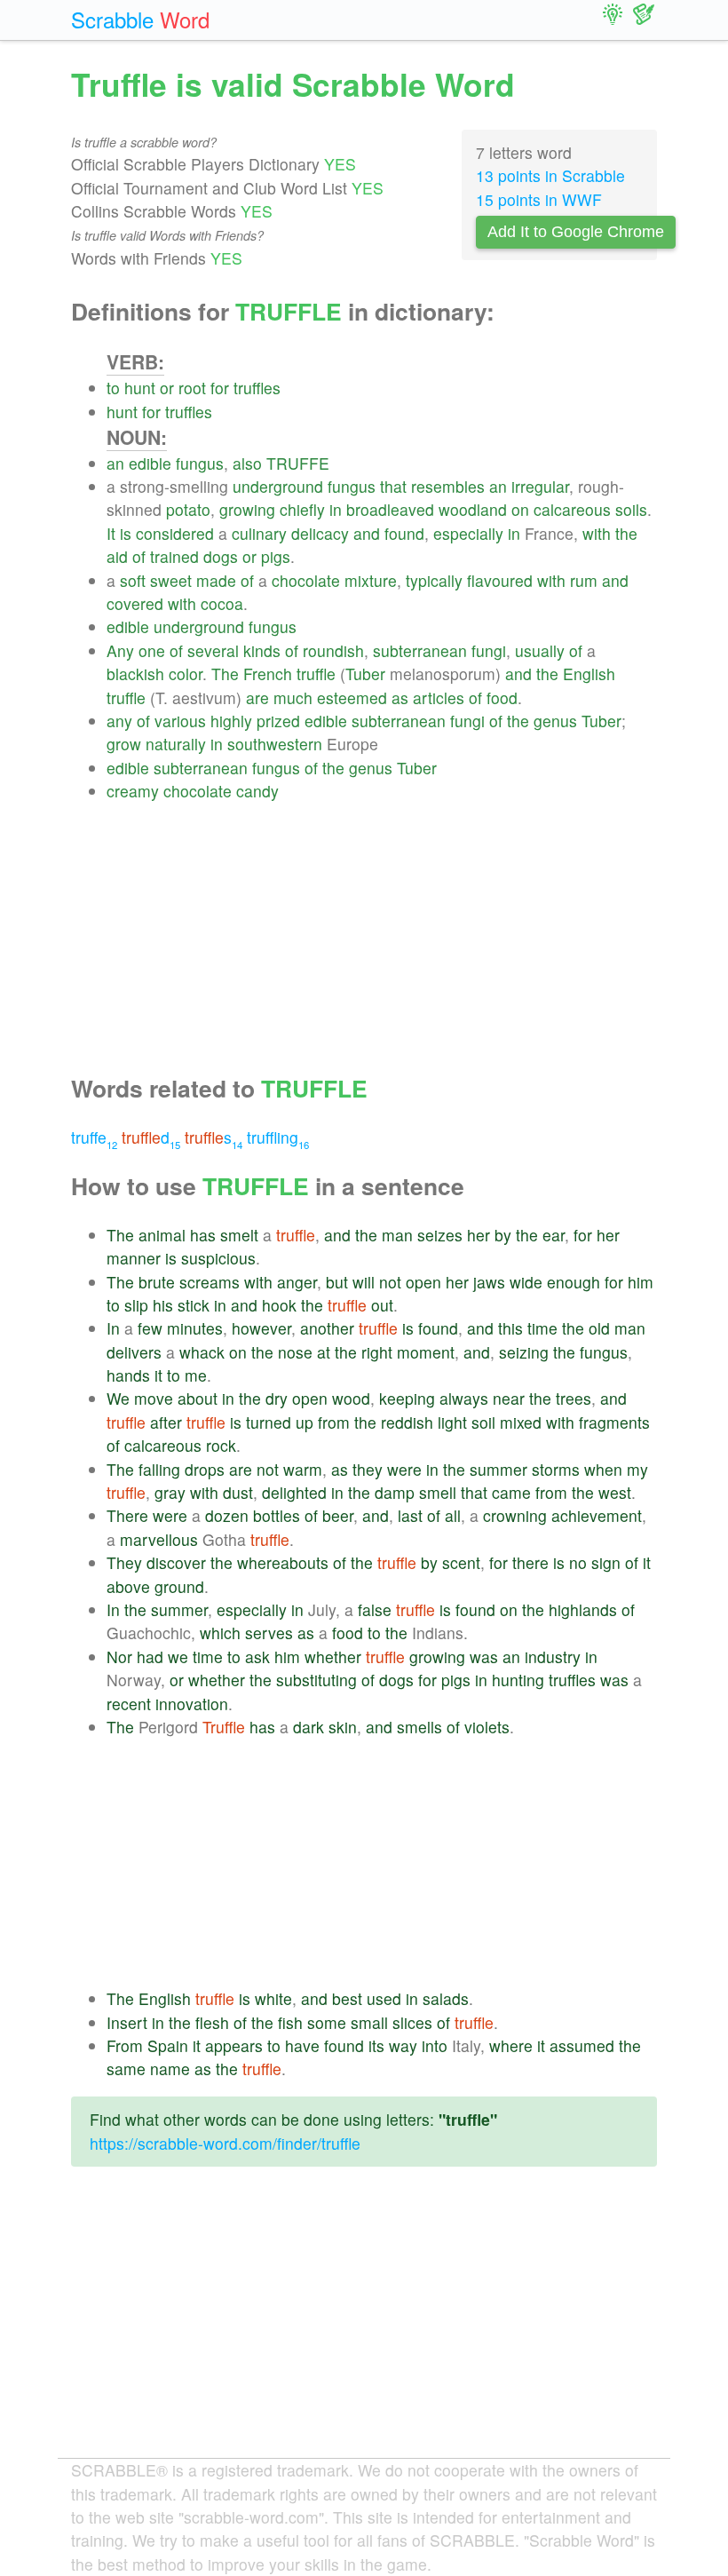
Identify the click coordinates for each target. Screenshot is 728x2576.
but (337, 1282)
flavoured (500, 580)
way (403, 2045)
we (178, 1657)
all (453, 1515)
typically (434, 580)
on (520, 509)
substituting (317, 1680)
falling (159, 1469)
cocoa (222, 603)
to (113, 388)
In (113, 1328)
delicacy (320, 533)
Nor (119, 1657)
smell (438, 1492)
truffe (94, 1137)
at (324, 1352)
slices (412, 2022)
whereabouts (283, 1562)
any (119, 721)
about (198, 1398)
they (368, 1469)
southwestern (275, 744)
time (542, 1328)
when (603, 1469)
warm (303, 1469)
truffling (278, 1137)
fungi (489, 650)
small (369, 2022)
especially (468, 533)
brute (157, 1282)
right (377, 1352)
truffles (257, 388)
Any (120, 650)
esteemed (352, 698)
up (305, 1422)
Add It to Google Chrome (576, 232)
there (530, 1562)
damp (395, 1492)
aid (117, 556)
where (511, 2045)
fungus (200, 463)
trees (574, 1398)
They (124, 1562)
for (220, 388)
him (641, 1282)
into (435, 2045)
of (139, 556)
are (257, 698)
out (382, 1305)
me (196, 1375)
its (376, 2045)
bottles (277, 1515)
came (511, 1492)
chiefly (302, 509)
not (390, 1282)
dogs (221, 556)
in (336, 509)
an (115, 463)
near (509, 1398)
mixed (521, 1422)
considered (175, 533)
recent (129, 1704)
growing (247, 509)
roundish (333, 650)
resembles (448, 486)
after (166, 1422)
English (589, 674)
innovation (192, 1704)
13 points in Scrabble (550, 175)
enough (574, 1282)
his (163, 1305)
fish (290, 2022)
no (578, 1562)
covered (135, 603)
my (637, 1469)
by (503, 1235)
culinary (259, 533)
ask (257, 1657)
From (125, 2045)
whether (333, 1657)
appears (234, 2045)
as (400, 698)
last (410, 1515)
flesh (212, 2022)
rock (221, 1445)
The (225, 674)
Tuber (365, 674)
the (626, 533)
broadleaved (390, 509)
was (484, 1657)
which (220, 1633)
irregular (540, 486)
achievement (597, 1515)
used (384, 1998)
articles (439, 698)
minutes (195, 1328)
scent (461, 1562)
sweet (171, 580)
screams (210, 1282)
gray (170, 1492)
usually (540, 650)
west (615, 1492)
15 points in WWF (539, 199)
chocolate (306, 580)
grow (124, 744)
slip (136, 1305)
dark (309, 1727)
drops (205, 1469)
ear (554, 1235)
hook (279, 1305)
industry (553, 1657)
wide (526, 1282)
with (597, 533)
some (327, 2022)
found (404, 533)
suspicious (218, 1258)
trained (174, 556)
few (150, 1328)
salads (446, 1998)
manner (134, 1258)
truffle (316, 674)
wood (351, 1398)
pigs (276, 556)
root (192, 388)
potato (188, 509)
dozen (227, 1515)
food (502, 698)
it (158, 1375)
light (452, 1422)
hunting (518, 1680)
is (126, 533)
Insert (127, 2022)
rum (584, 580)
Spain (168, 2045)
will (364, 1282)
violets (487, 1727)
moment (426, 1352)
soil (483, 1422)
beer (338, 1515)
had (150, 1657)
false (375, 1609)
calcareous (572, 509)
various (180, 721)
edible (150, 463)
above (128, 1586)
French (268, 674)
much (293, 698)
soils (631, 509)
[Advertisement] (382, 927)
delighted (294, 1492)
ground (179, 1586)
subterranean (420, 650)
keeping (407, 1398)
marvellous (159, 1539)
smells (419, 1727)
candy (257, 791)
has (203, 1235)
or (167, 388)
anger (297, 1282)
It (111, 533)
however (261, 1328)
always (464, 1398)
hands (128, 1375)
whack (202, 1352)
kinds (262, 650)
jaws (489, 1282)
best (347, 1998)
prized (278, 721)
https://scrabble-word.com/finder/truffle (225, 2143)
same (126, 2069)
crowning (515, 1515)
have (302, 2045)
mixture (371, 580)
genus (555, 721)
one (152, 650)
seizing (524, 1352)
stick (194, 1305)
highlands (583, 1609)
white (273, 1998)
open (423, 1282)
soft (133, 580)
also (247, 463)
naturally (176, 744)
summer (499, 1469)
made (216, 580)
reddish (407, 1422)
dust (238, 1492)
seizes (440, 1235)
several (213, 650)
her (479, 1235)
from (334, 1422)
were (404, 1469)
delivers (134, 1352)
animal (162, 1235)
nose (295, 1352)
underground (278, 486)
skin (343, 1727)
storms (556, 1469)
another (327, 1328)
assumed (582, 2045)
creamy (133, 791)
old (599, 1328)
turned (269, 1422)
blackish (135, 674)
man (397, 1235)
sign (606, 1562)
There (127, 1515)
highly (231, 721)
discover (176, 1562)
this (510, 1328)
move (154, 1398)
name (170, 2069)
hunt (140, 388)
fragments (614, 1422)
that (393, 486)
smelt (239, 1235)
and (367, 533)
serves (269, 1633)
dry (277, 1398)
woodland (473, 509)
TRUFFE (298, 463)
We (118, 1398)
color (186, 674)
